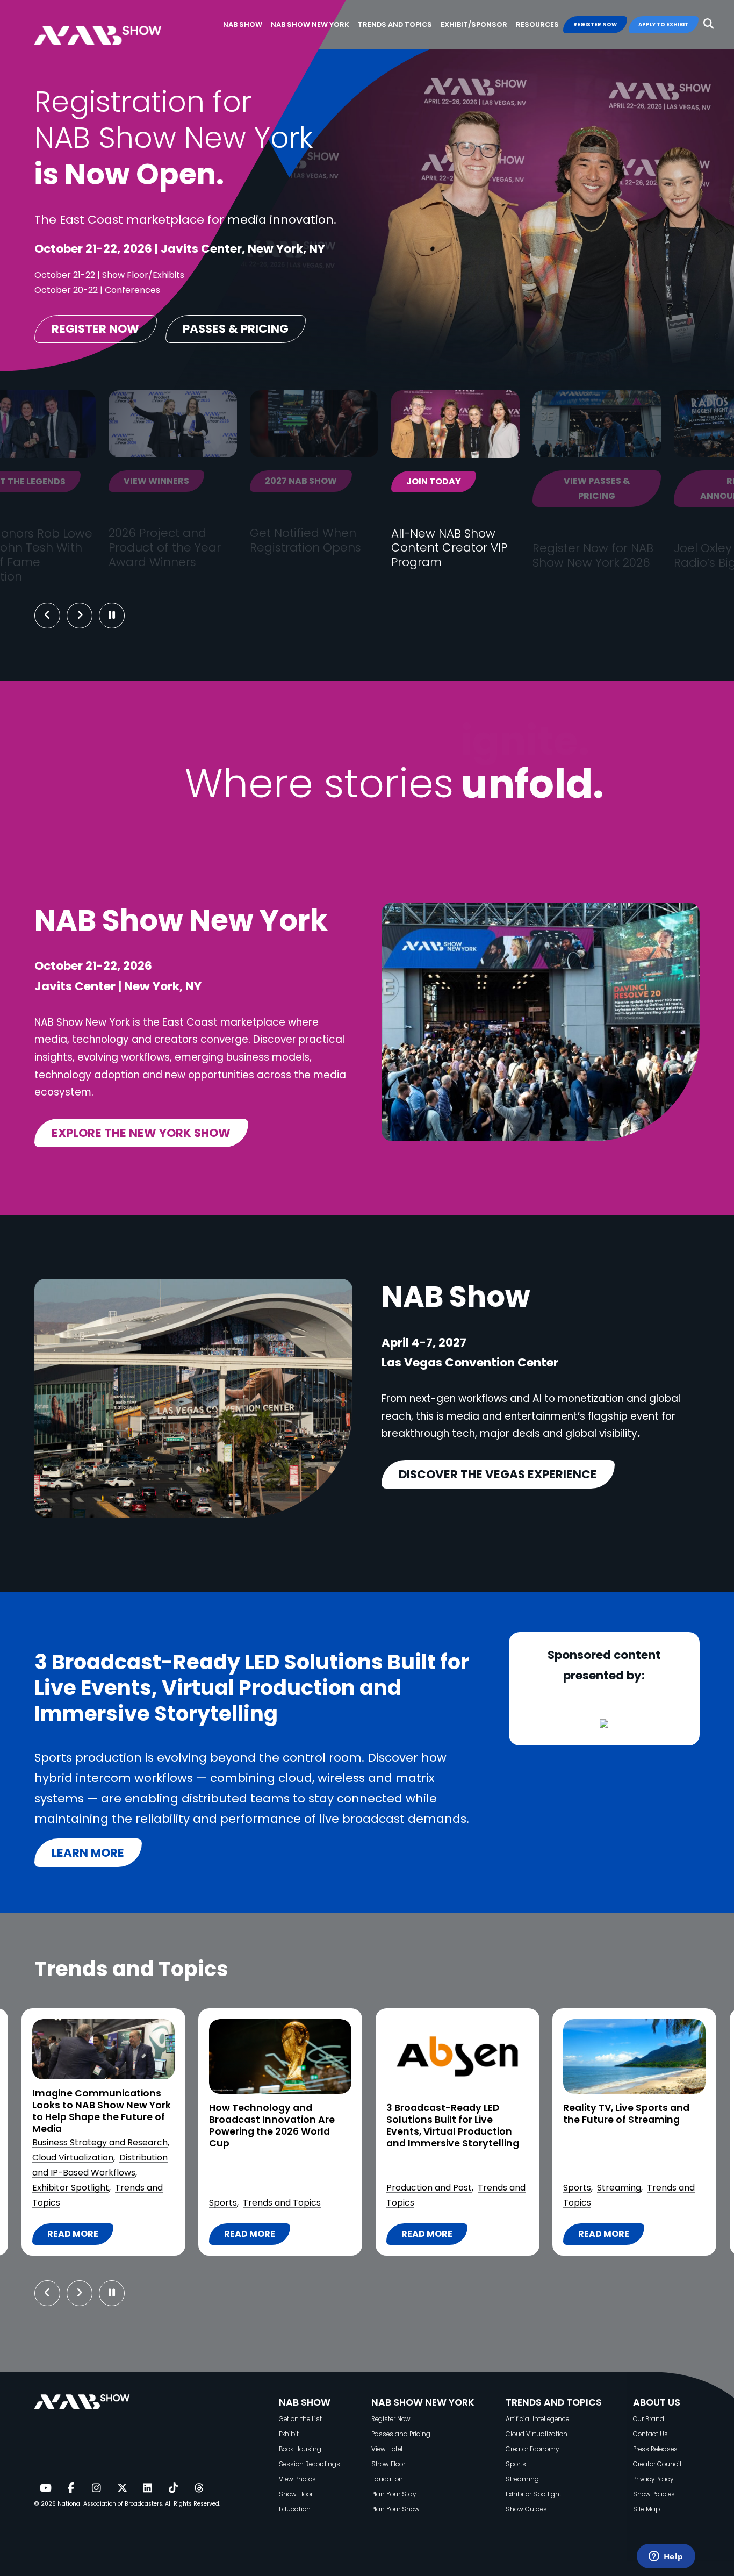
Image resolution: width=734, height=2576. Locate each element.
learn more (88, 1853)
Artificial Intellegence (537, 2419)
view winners (67, 481)
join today (344, 481)
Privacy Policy (653, 2479)
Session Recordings (310, 2464)
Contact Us (650, 2434)
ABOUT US (657, 2402)
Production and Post (252, 2188)
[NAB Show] (114, 25)
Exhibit (289, 2434)
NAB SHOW (305, 2402)
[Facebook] (71, 2488)
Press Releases (655, 2449)
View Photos (297, 2479)
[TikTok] (173, 2488)
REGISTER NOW (595, 24)
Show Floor (296, 2494)
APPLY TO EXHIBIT (663, 24)
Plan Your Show (395, 2509)
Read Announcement (649, 489)
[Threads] (199, 2488)
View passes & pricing (508, 489)
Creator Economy (532, 2449)
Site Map (646, 2509)
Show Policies (654, 2494)
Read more (77, 2236)
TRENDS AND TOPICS (554, 2402)
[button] (708, 24)
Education (295, 2509)
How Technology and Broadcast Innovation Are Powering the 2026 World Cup (95, 2126)
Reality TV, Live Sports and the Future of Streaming (449, 2114)
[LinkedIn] (148, 2488)
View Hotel (387, 2449)
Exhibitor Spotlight (602, 2188)
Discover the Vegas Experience (498, 1474)
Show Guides (526, 2509)
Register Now (391, 2419)
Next (88, 616)
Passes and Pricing (401, 2434)
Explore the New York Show (141, 1133)
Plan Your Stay (394, 2494)
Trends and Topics (105, 2203)
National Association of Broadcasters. (110, 2504)
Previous (47, 616)
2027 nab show (212, 481)
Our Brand (649, 2419)
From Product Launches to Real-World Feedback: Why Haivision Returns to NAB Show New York (629, 2131)
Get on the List (300, 2419)
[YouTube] (45, 2488)
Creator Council (657, 2464)
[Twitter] (122, 2488)
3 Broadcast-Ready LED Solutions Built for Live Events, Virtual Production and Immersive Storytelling (275, 2126)
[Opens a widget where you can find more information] (666, 2557)
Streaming (442, 2188)
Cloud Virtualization (537, 2434)
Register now (95, 329)
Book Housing (300, 2449)
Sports (46, 2203)
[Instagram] (96, 2488)
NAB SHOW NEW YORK (423, 2402)
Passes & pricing (236, 329)
